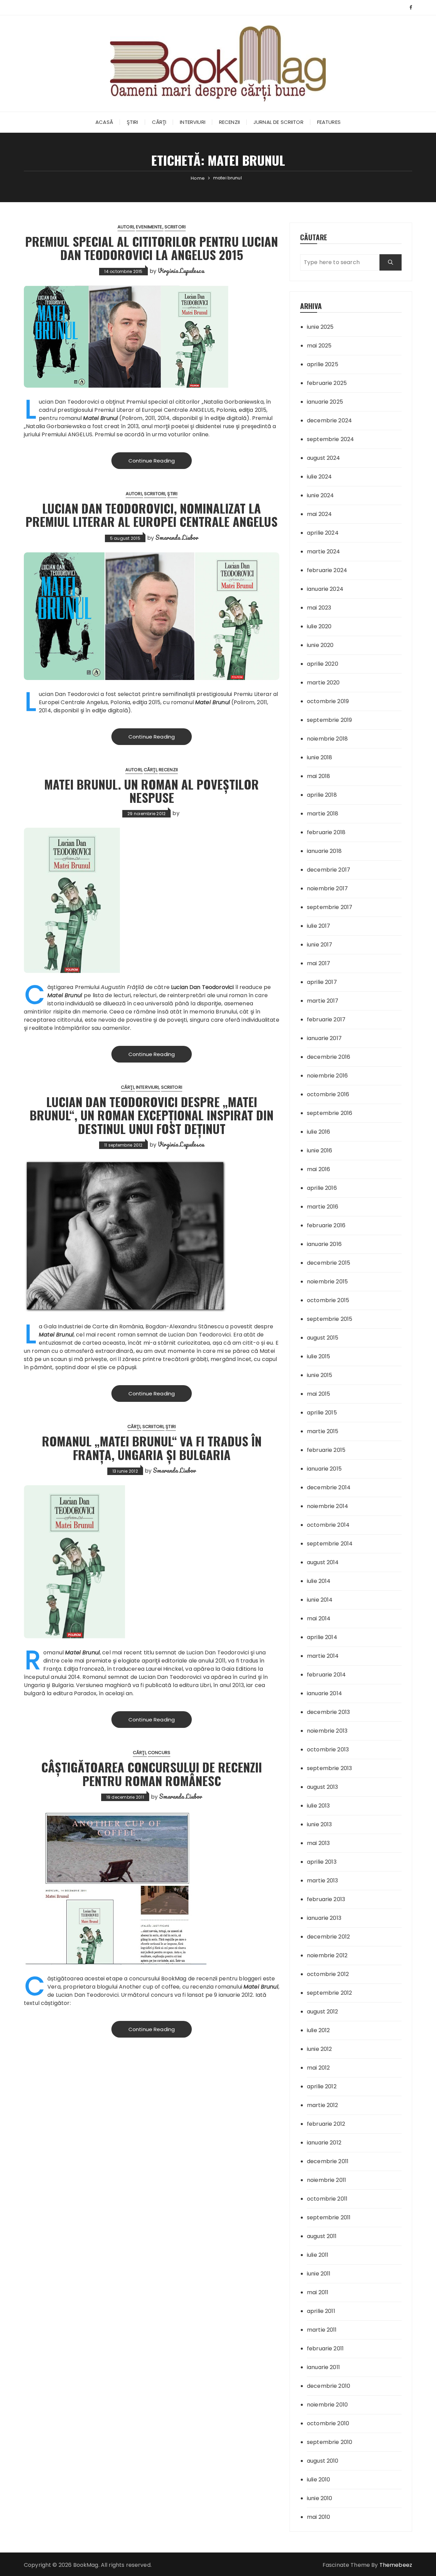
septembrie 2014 (330, 1544)
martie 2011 (322, 2330)
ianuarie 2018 (324, 851)
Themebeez (396, 2565)
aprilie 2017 (322, 982)
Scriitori (175, 227)
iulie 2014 (319, 1581)
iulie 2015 (319, 1356)
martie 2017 (323, 1001)
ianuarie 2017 (324, 1038)
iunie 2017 (320, 945)
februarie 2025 (327, 383)
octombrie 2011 (327, 2199)
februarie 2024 (327, 570)
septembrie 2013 (329, 1768)
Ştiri (133, 122)
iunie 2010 (320, 2498)
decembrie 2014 (329, 1487)
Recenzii (229, 122)
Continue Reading (152, 461)
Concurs (159, 1753)
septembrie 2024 (330, 439)
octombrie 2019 (328, 701)
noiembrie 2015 (327, 1282)
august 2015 (323, 1338)
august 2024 (324, 458)
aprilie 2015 (322, 1413)
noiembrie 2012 (327, 1955)
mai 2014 (319, 1618)
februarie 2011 (325, 2348)
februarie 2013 (326, 1899)
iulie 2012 (318, 2030)
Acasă (104, 122)
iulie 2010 (319, 2480)
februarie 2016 (326, 1225)
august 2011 (322, 2236)
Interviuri (193, 122)
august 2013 (323, 1787)
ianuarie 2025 (325, 402)
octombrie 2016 (328, 1094)
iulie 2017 (319, 926)
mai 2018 (318, 776)
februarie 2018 (326, 832)
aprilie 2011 (321, 2311)
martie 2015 (323, 1431)
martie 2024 (324, 552)
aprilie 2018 (322, 795)
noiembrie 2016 (327, 1076)
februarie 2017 (326, 1019)
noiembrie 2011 (326, 2180)
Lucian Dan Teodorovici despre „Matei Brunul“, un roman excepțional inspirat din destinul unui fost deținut (152, 1115)
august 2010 (323, 2461)
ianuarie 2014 (324, 1693)
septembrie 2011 (329, 2217)
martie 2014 (323, 1656)
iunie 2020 (320, 645)
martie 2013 (323, 1881)
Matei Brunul (100, 418)
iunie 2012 (320, 2049)
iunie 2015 (320, 1375)
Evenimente (149, 227)
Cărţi (159, 122)
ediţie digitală (229, 418)
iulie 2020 (319, 626)
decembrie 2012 (328, 1937)
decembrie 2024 (329, 420)
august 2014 (323, 1562)
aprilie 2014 (322, 1637)
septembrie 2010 (330, 2442)
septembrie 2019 (329, 720)
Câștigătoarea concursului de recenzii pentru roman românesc (152, 1774)
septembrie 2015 (330, 1319)
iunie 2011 (319, 2274)
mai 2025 (319, 346)
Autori (126, 227)
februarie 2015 (326, 1450)
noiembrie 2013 (327, 1731)
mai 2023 (319, 608)
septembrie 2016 (330, 1113)
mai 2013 (318, 1843)
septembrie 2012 (329, 1993)
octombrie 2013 (328, 1749)
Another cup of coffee (149, 1987)
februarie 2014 (326, 1675)
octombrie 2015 (328, 1300)
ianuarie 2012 (324, 2143)
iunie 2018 (320, 757)
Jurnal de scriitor (278, 122)
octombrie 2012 (328, 1974)
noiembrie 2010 (327, 2405)
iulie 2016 (319, 1132)
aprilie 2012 (322, 2086)
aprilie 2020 (323, 664)
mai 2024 (319, 514)
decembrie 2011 (328, 2161)
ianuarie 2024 (325, 589)
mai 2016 (318, 1169)
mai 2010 (318, 2517)
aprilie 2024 (323, 533)
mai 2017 (318, 963)
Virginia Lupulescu (181, 271)
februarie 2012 (326, 2124)
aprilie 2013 (322, 1862)
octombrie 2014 (328, 1525)
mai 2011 (318, 2292)
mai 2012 (318, 2068)
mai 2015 (318, 1394)
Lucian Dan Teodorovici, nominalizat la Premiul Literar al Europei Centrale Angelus (152, 515)
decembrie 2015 (329, 1263)
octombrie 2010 (328, 2423)
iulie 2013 (318, 1806)
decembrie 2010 (329, 2386)
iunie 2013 (320, 1824)
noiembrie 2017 (327, 888)
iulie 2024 (320, 477)
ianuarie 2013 (324, 1918)
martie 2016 (323, 1207)
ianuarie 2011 (323, 2367)
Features (329, 122)
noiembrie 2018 (327, 739)
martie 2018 (323, 814)
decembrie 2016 (329, 1057)
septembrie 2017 (330, 907)
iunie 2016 (320, 1151)
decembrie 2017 (329, 870)
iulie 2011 (318, 2255)
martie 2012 (323, 2105)
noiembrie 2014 (328, 1506)
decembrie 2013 (328, 1712)
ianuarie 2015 (324, 1469)
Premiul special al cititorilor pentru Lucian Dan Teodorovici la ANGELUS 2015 (152, 248)
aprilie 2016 (322, 1188)
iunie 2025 (320, 327)
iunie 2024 (321, 495)
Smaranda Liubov (177, 537)
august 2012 (323, 2012)
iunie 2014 (320, 1600)
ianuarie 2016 (324, 1244)
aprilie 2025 (323, 364)
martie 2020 (323, 683)
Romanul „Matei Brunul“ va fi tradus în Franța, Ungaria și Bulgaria (152, 1448)
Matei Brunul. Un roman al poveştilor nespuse (152, 791)
